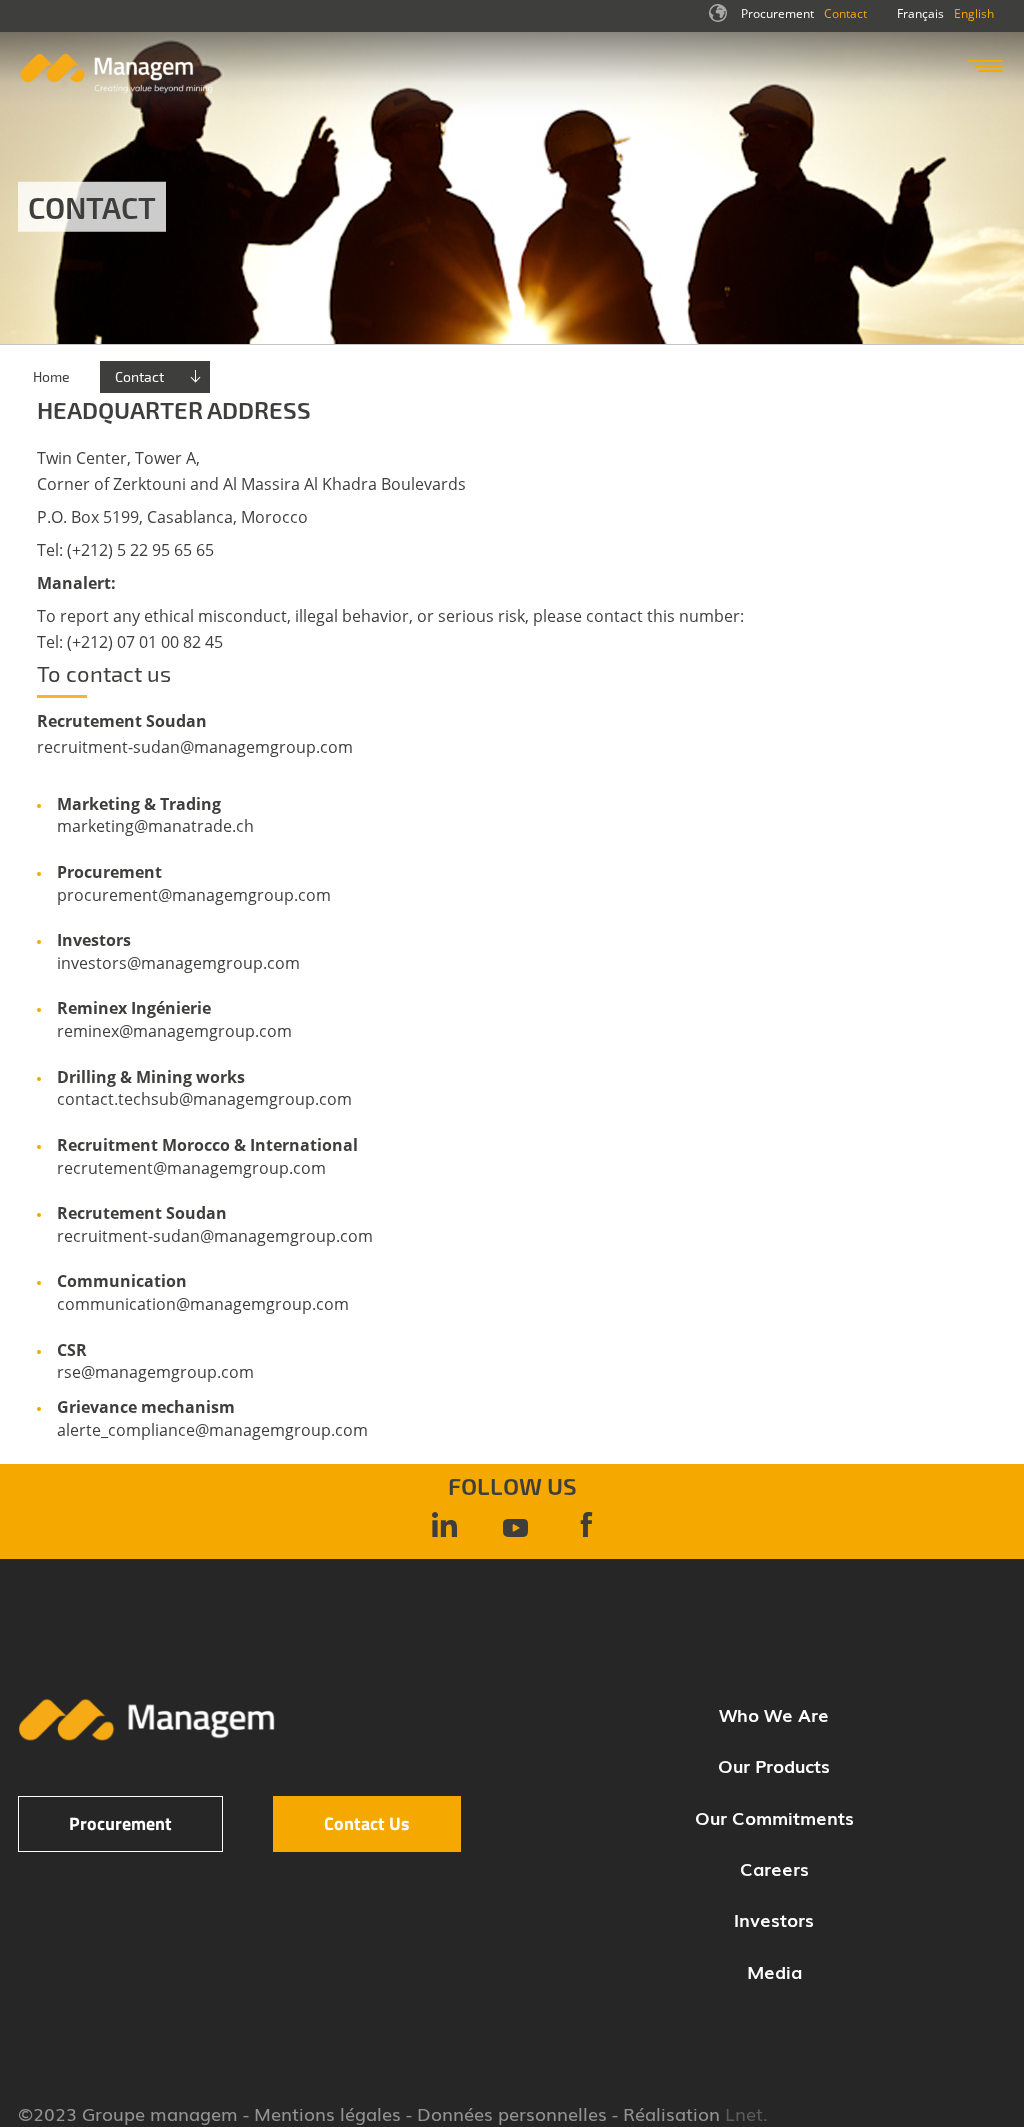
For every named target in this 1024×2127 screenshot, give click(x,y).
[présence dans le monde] (720, 19)
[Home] (116, 88)
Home (51, 376)
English (974, 13)
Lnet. (744, 2113)
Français (920, 13)
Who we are (774, 1714)
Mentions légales (327, 2113)
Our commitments (774, 1817)
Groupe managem (160, 2113)
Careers (774, 1868)
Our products (774, 1765)
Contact (845, 13)
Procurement (777, 13)
